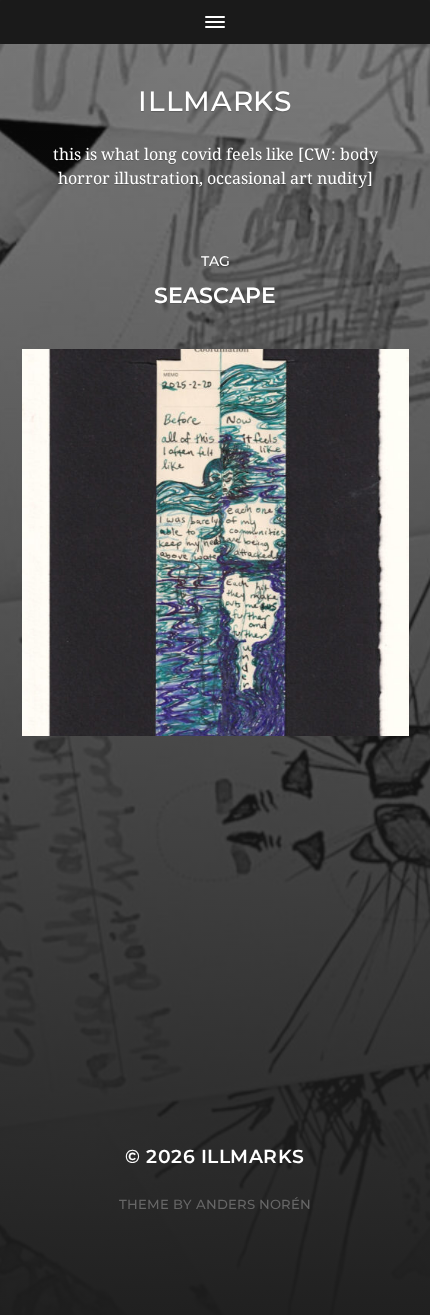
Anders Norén (253, 1204)
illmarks (215, 101)
